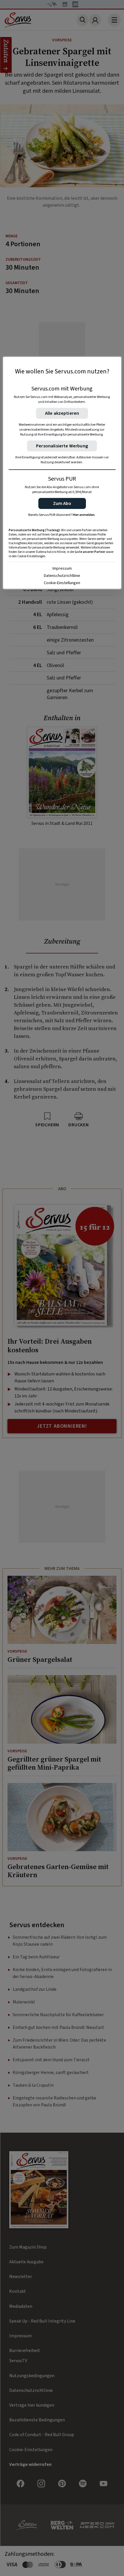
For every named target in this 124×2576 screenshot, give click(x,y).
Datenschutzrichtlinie (62, 576)
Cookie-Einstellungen (62, 583)
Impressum (62, 568)
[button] (62, 503)
